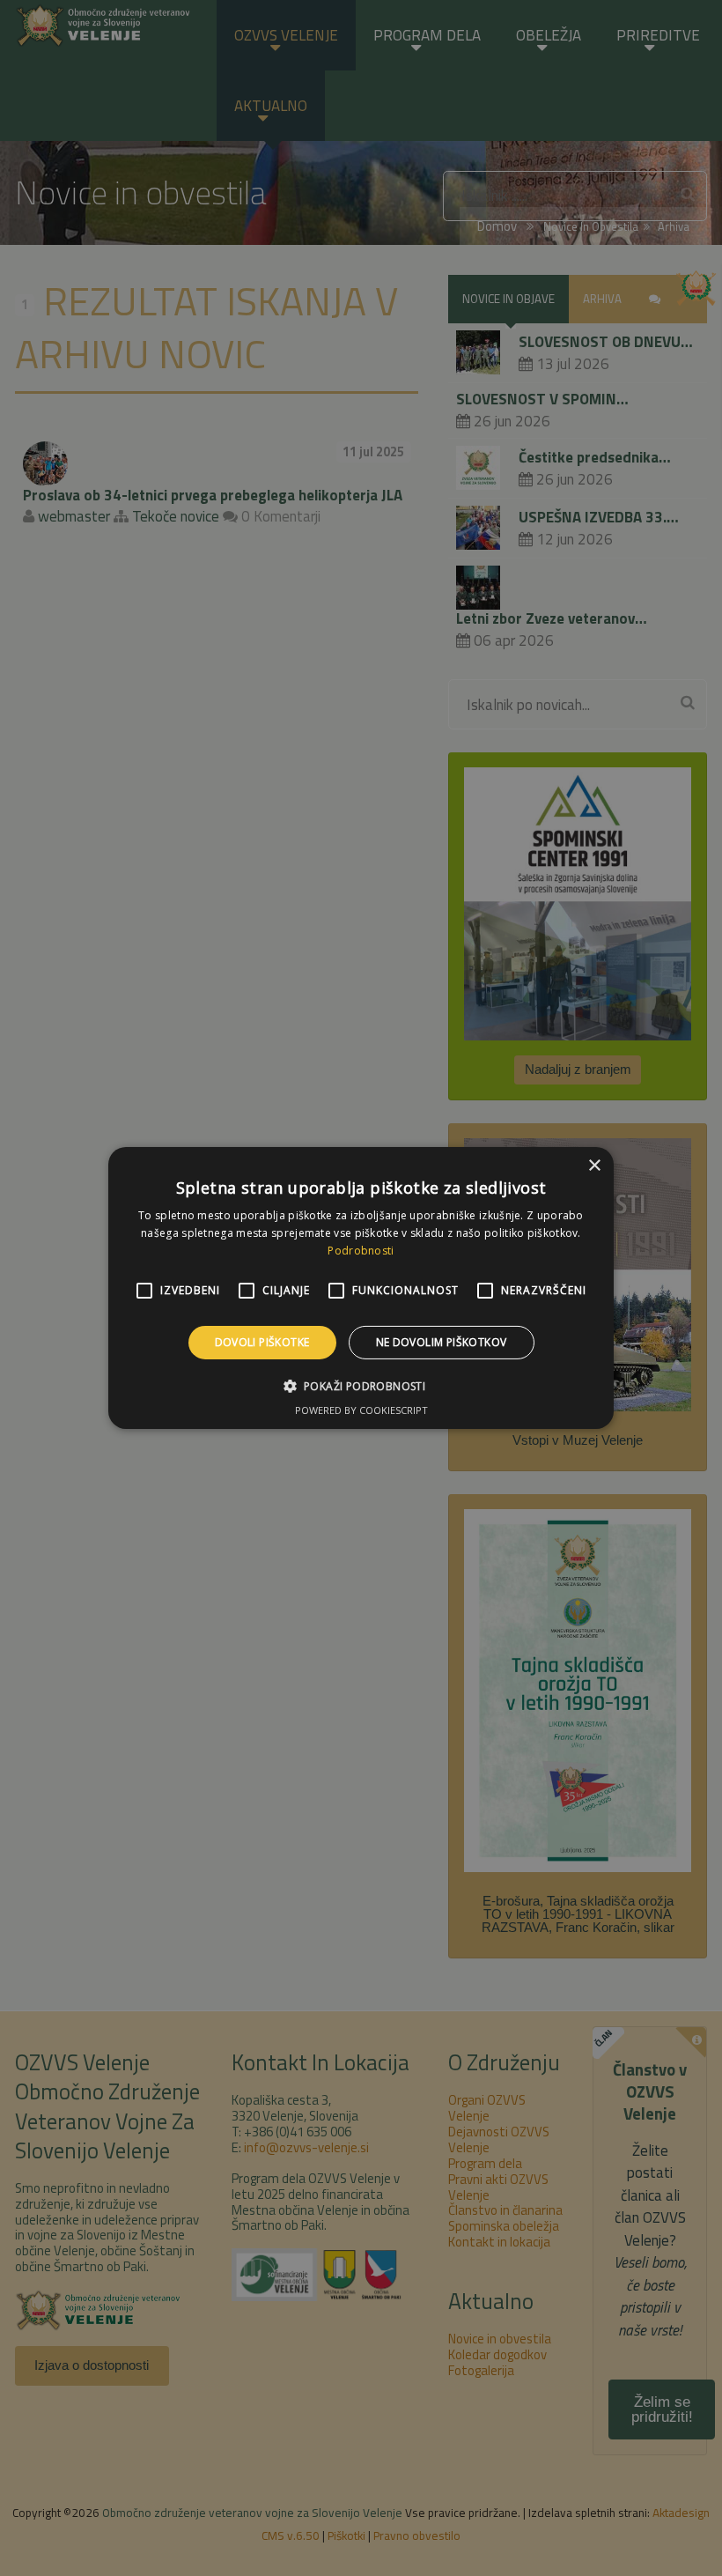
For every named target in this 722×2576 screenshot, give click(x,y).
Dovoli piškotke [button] (262, 1342)
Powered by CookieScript (361, 1410)
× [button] (594, 1166)
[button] (361, 1386)
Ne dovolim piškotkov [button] (442, 1342)
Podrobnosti (361, 1251)
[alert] (361, 1288)
